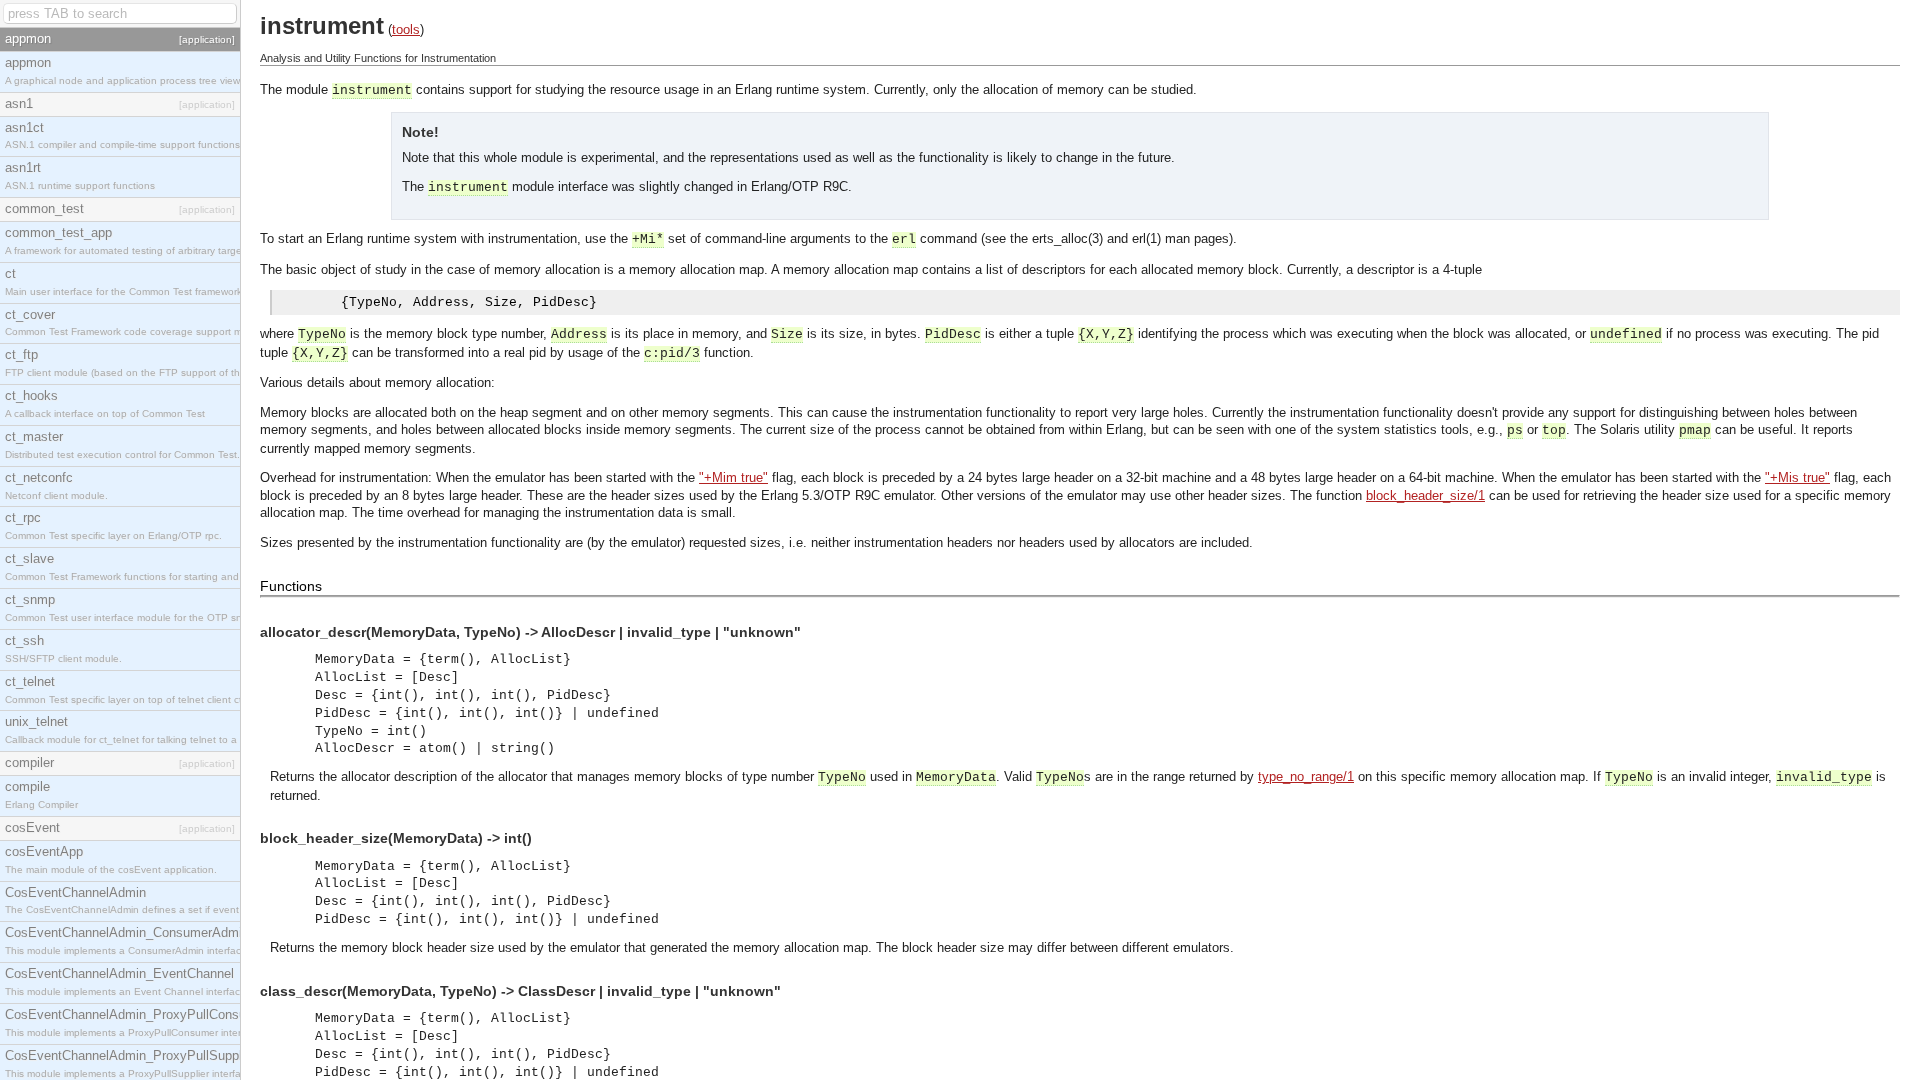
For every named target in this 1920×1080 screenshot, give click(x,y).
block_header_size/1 (1425, 495)
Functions (291, 586)
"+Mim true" (733, 477)
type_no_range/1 (1306, 776)
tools (406, 29)
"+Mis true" (1797, 477)
